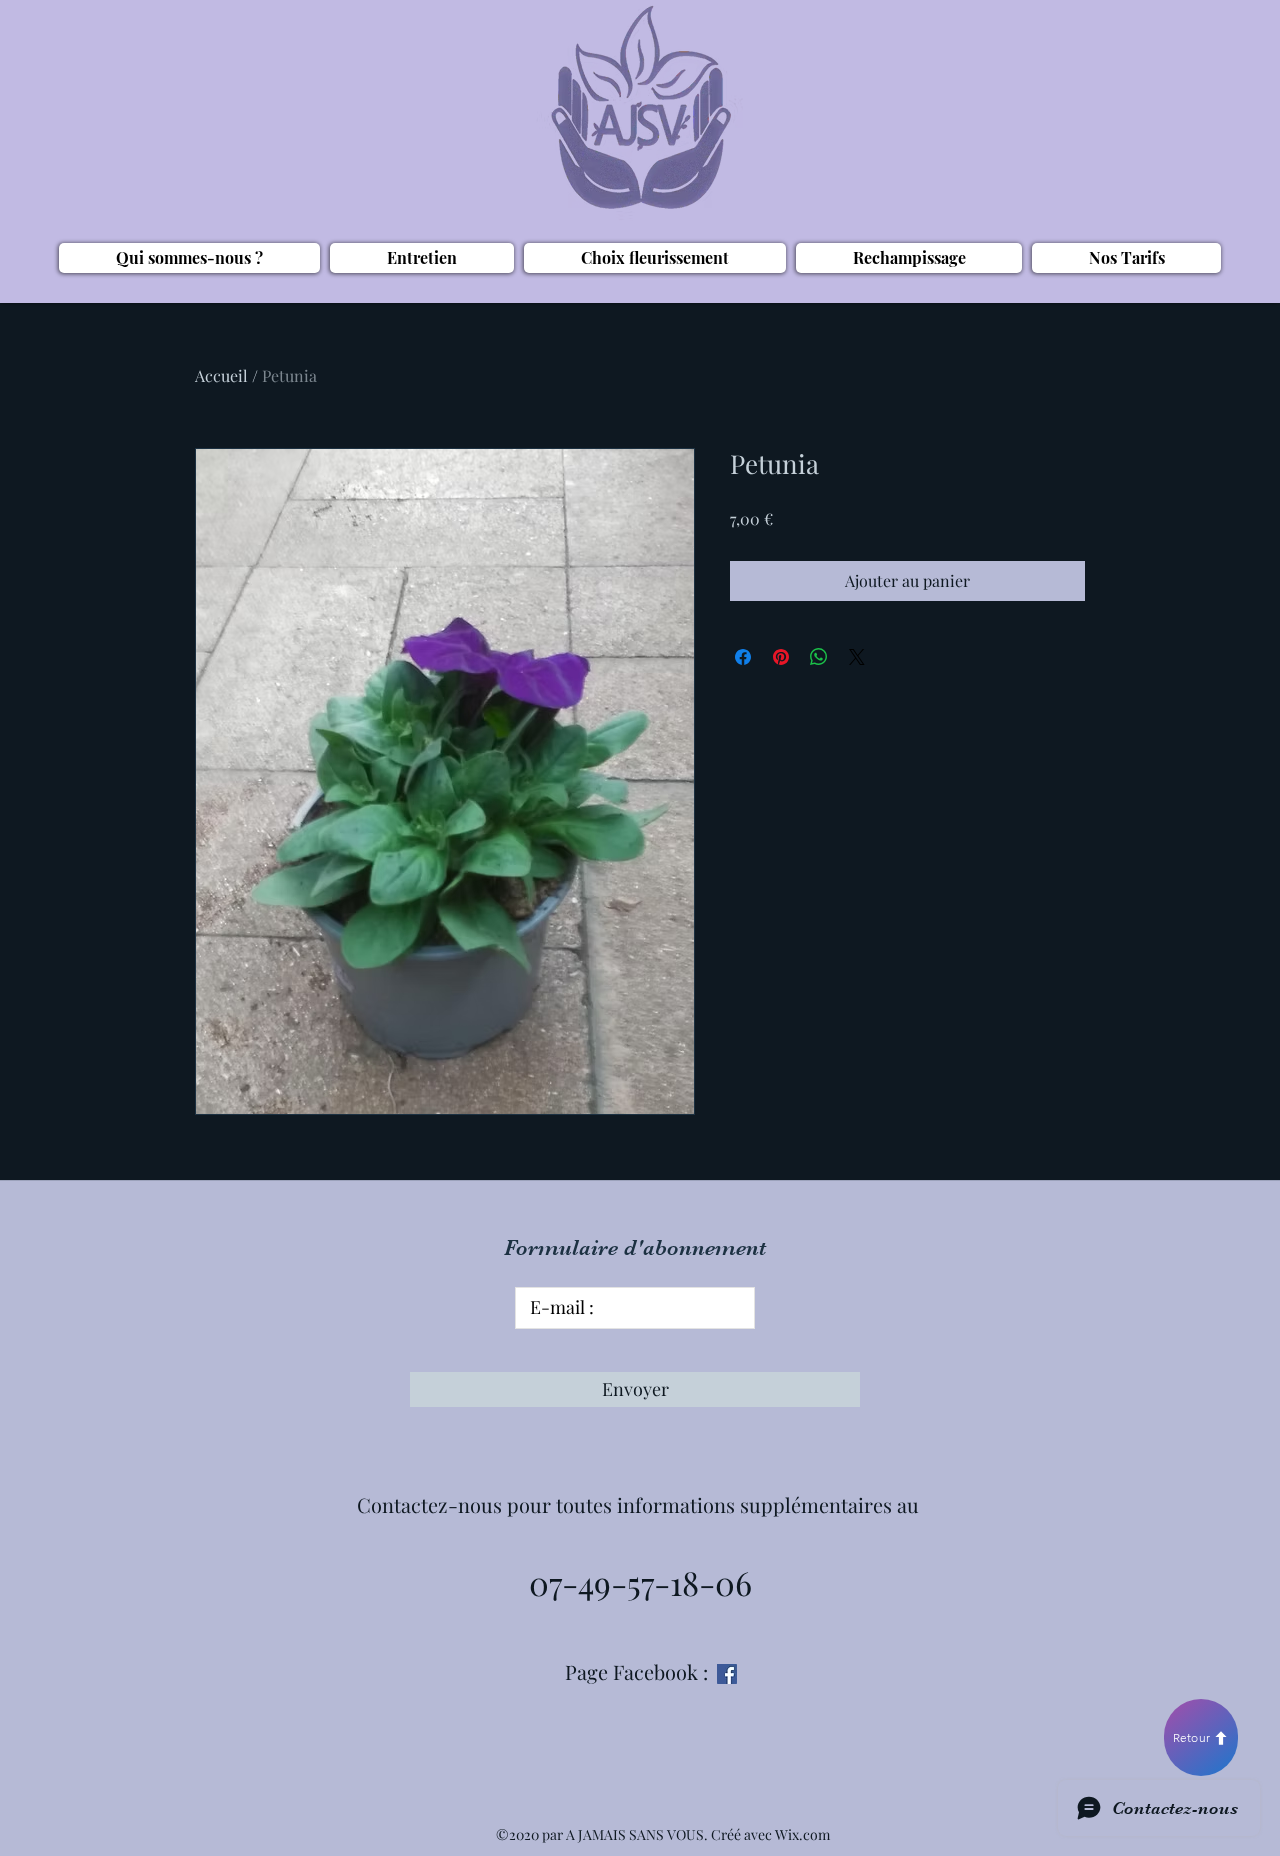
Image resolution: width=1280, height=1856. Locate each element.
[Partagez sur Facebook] (743, 657)
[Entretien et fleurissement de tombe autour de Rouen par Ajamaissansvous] (727, 1674)
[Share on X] (857, 657)
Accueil (221, 375)
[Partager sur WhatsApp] (819, 657)
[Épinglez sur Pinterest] (781, 657)
